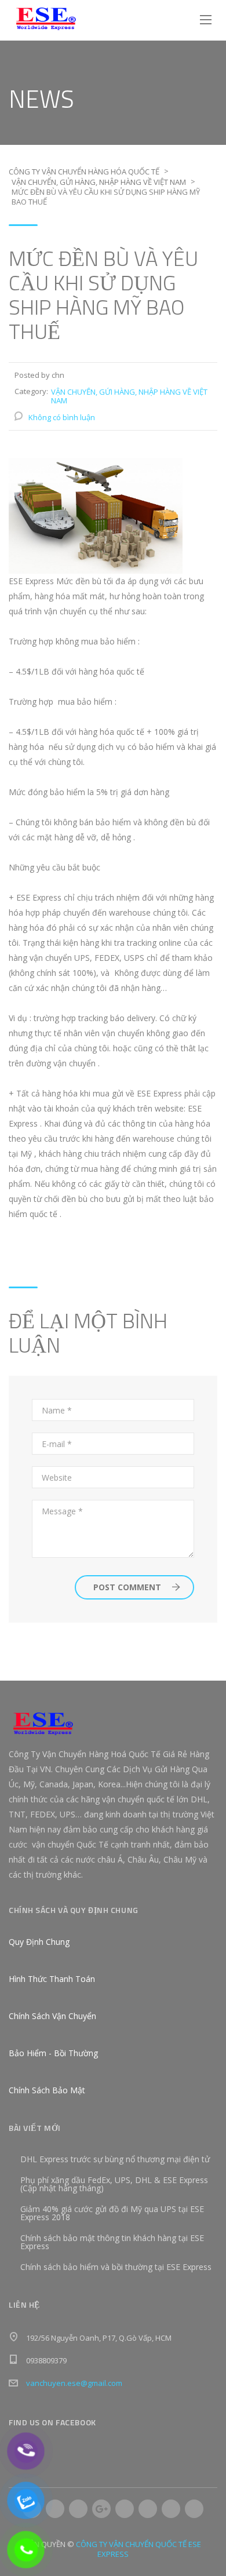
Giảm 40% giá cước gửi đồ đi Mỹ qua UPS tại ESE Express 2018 (112, 2213)
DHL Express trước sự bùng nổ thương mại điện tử (115, 2159)
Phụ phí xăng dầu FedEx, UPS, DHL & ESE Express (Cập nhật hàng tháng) (114, 2184)
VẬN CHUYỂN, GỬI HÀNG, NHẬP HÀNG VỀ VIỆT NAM (129, 396)
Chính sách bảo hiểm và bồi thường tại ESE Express (116, 2267)
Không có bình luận (62, 417)
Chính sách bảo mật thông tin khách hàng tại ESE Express (112, 2242)
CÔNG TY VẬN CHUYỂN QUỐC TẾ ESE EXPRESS (138, 2549)
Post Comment (127, 1587)
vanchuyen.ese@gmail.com (74, 2383)
